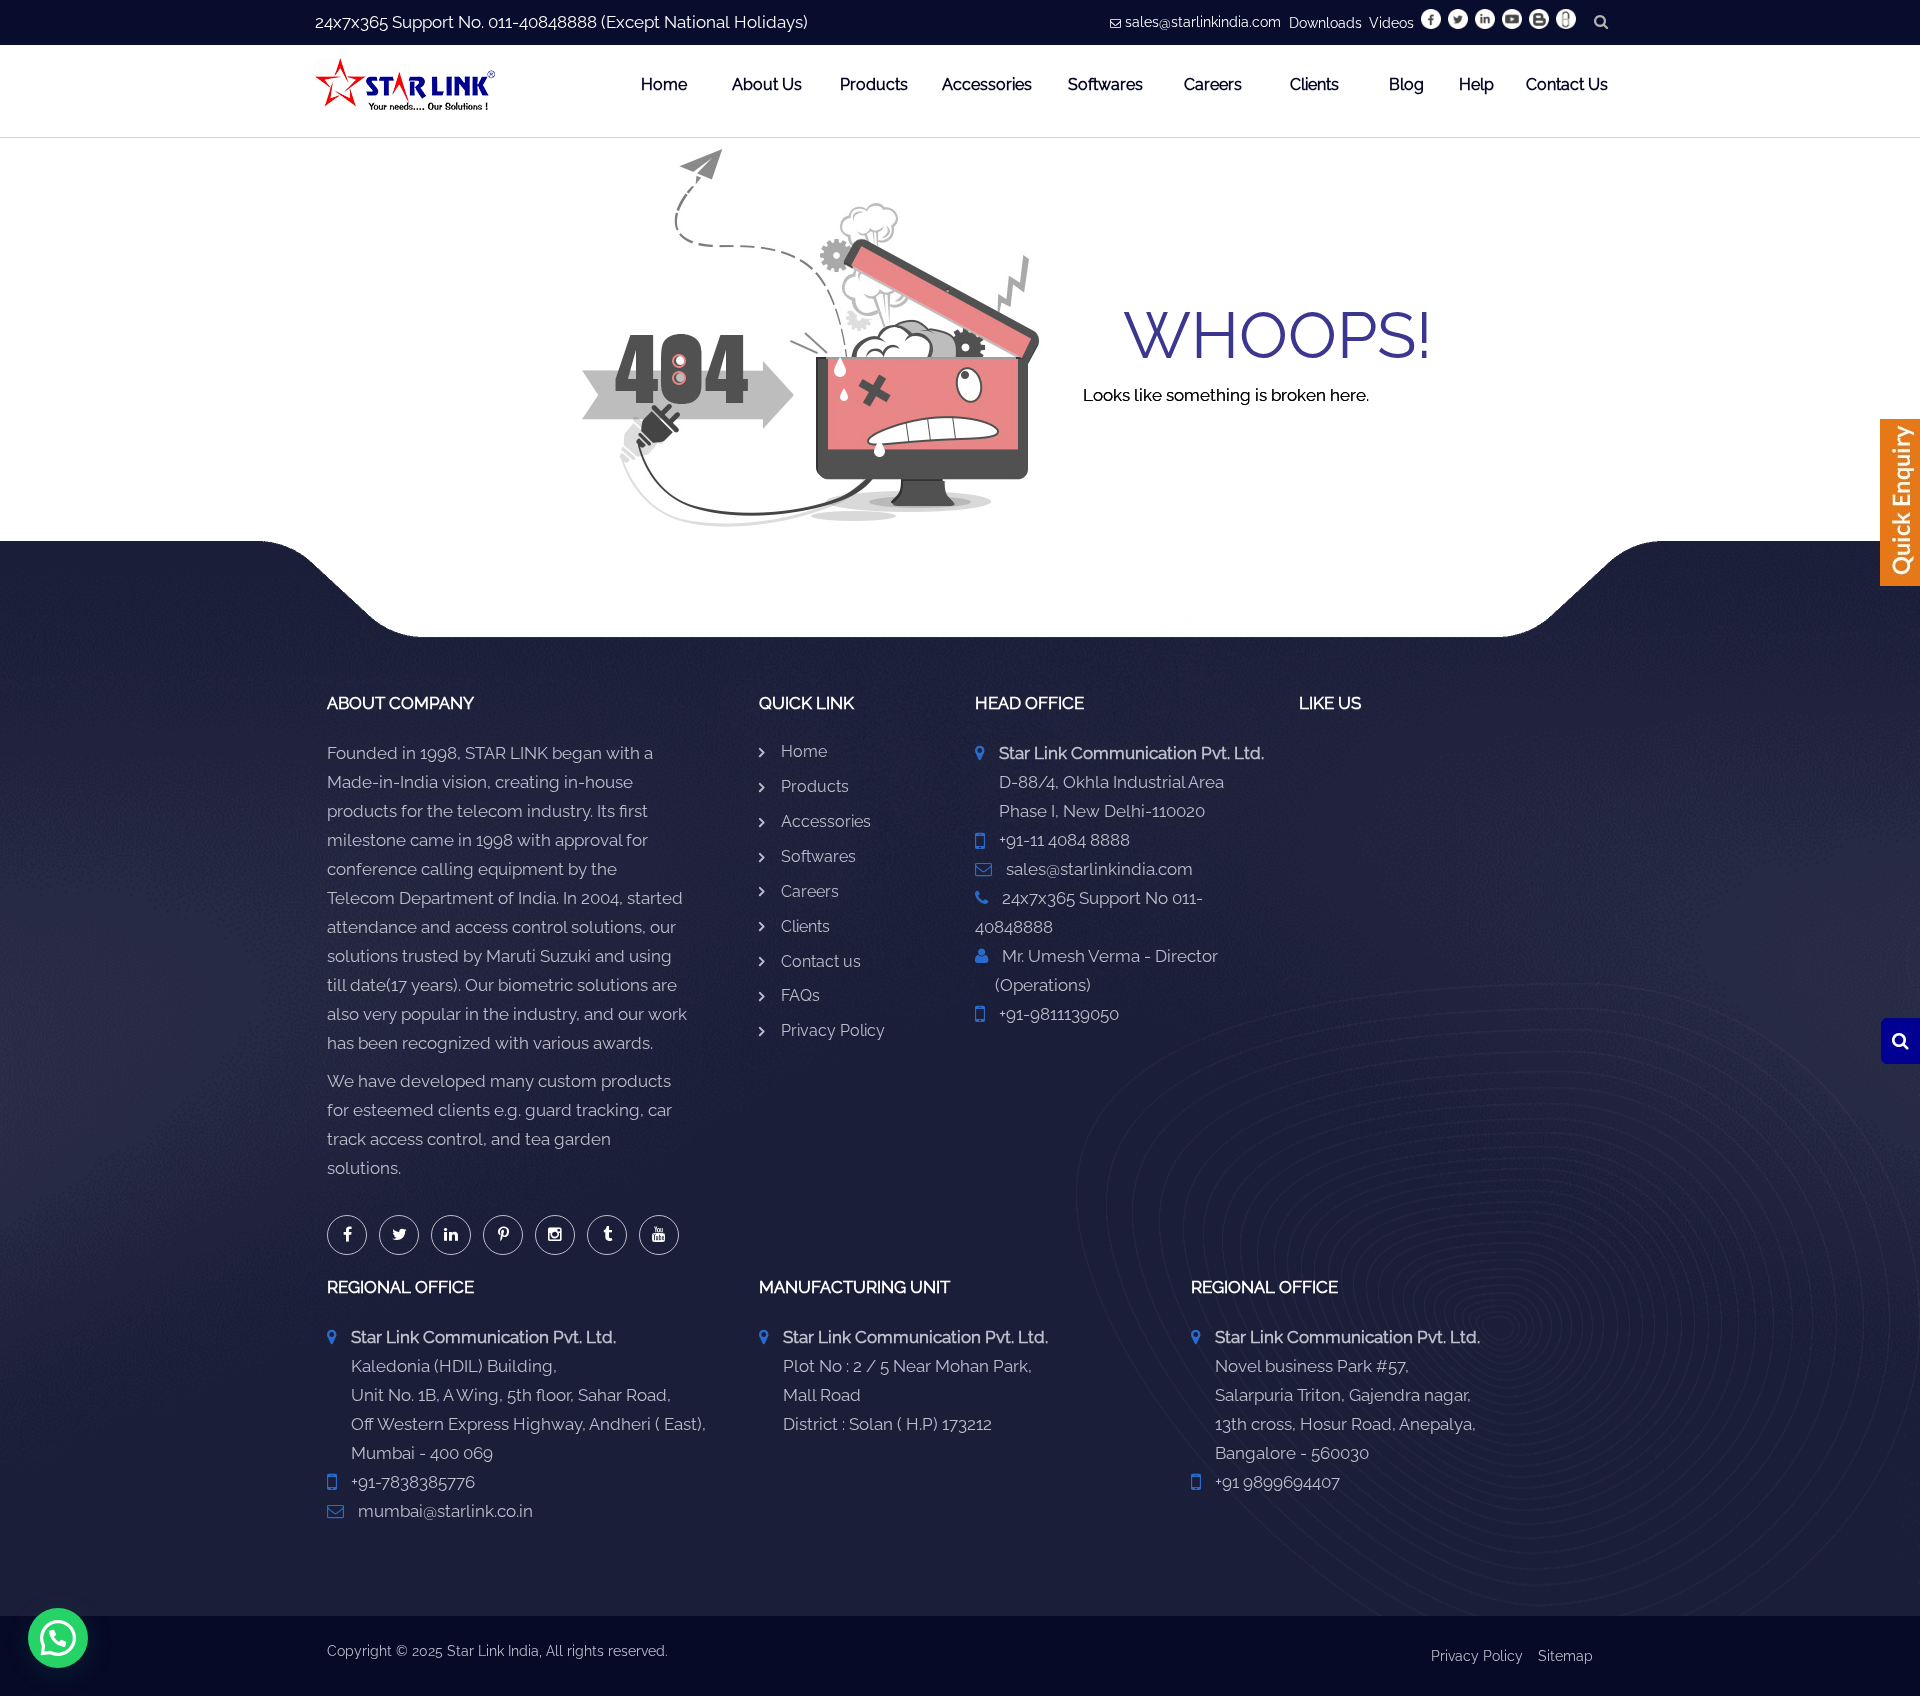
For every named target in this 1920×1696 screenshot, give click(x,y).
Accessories (987, 84)
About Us (767, 84)
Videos (1391, 23)
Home (664, 84)
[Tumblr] (607, 1235)
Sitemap (1565, 1656)
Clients (1314, 84)
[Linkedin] (451, 1235)
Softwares (1105, 84)
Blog (1406, 84)
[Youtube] (659, 1235)
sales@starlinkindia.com (1203, 22)
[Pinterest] (503, 1235)
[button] (58, 1638)
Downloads (1325, 23)
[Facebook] (347, 1235)
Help (1476, 84)
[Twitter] (399, 1235)
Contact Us (1567, 84)
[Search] (1900, 1041)
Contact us (821, 961)
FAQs (800, 995)
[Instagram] (555, 1235)
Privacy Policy (833, 1030)
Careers (1213, 84)
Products (874, 84)
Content (1900, 509)
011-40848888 (542, 22)
